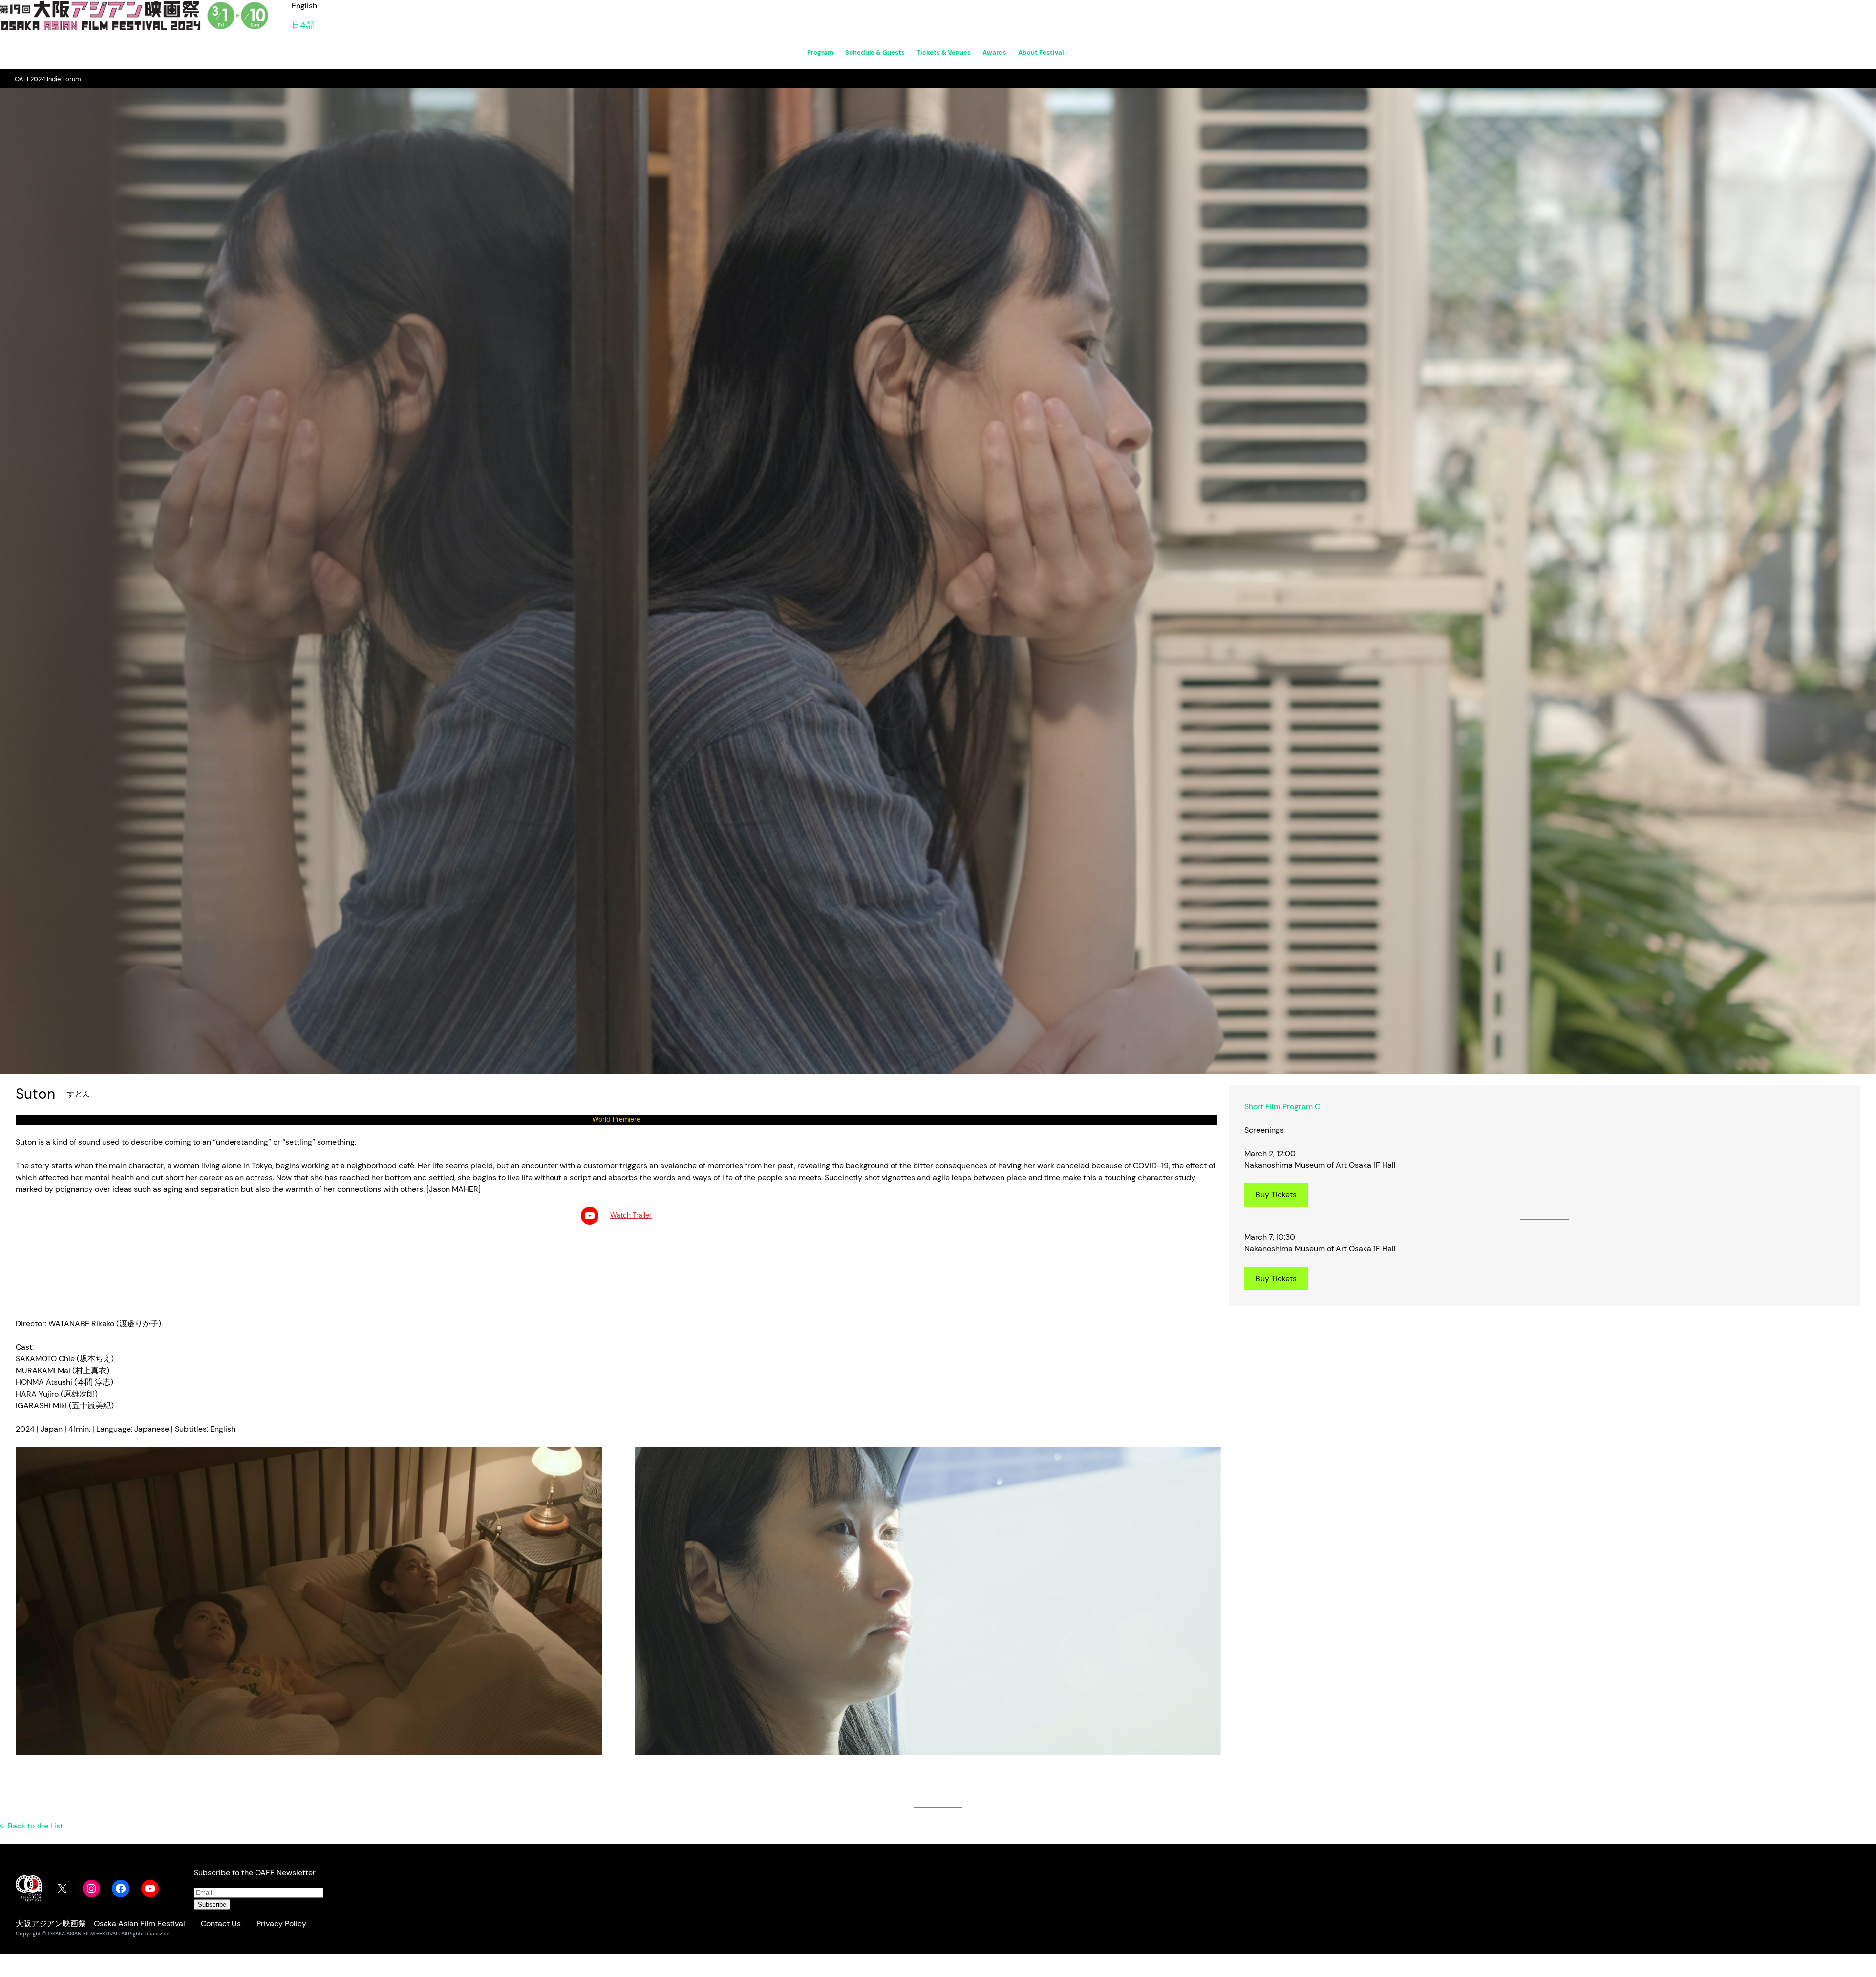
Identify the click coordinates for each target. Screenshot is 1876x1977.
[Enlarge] (589, 1460)
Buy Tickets (1276, 1194)
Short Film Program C (1282, 1107)
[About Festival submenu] (1067, 53)
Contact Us (221, 1923)
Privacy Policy (281, 1923)
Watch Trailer (631, 1215)
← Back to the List (32, 1826)
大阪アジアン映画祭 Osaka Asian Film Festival (100, 1923)
